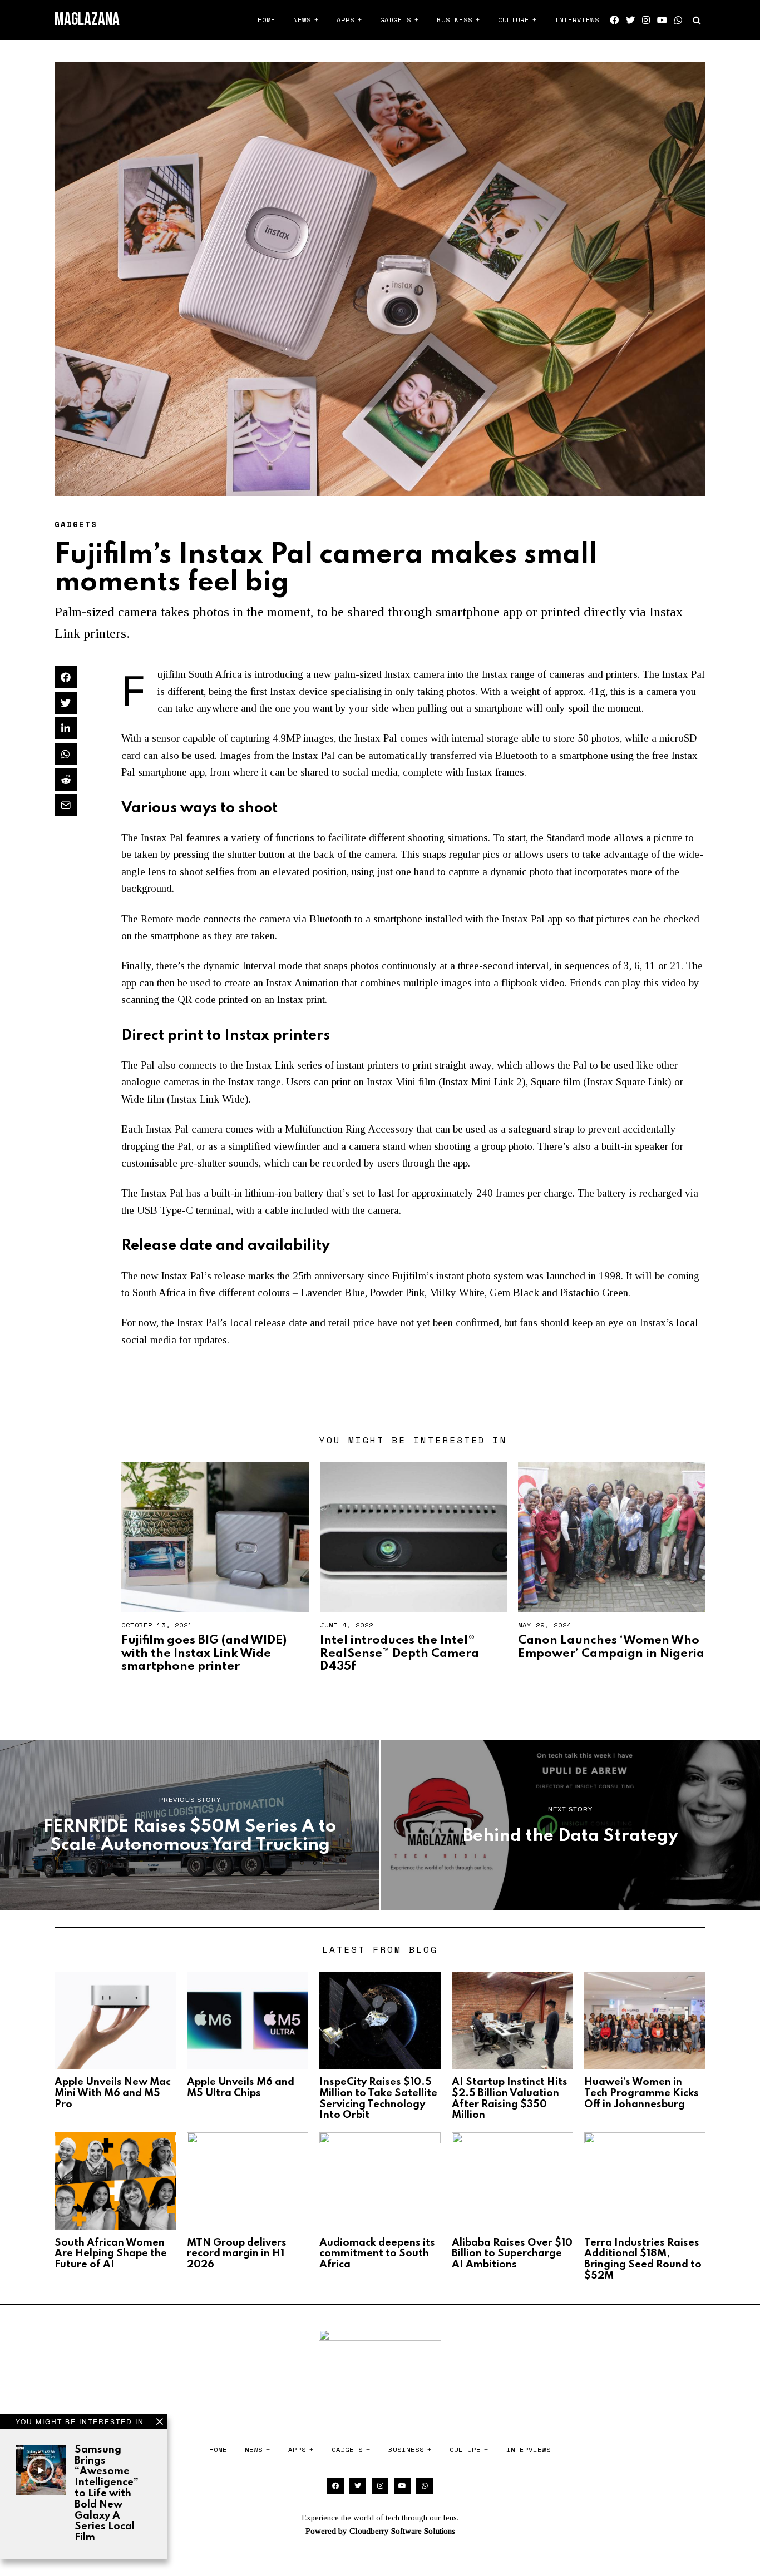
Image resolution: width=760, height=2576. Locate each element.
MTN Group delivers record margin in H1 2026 (237, 2254)
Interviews (577, 20)
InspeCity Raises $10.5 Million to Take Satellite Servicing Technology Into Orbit (378, 2099)
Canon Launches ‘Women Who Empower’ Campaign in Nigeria (611, 1647)
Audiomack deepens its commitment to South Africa (377, 2254)
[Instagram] (646, 20)
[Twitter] (630, 20)
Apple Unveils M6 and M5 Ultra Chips (241, 2088)
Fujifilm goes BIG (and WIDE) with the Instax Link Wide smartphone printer (204, 1653)
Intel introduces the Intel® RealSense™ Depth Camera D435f (399, 1653)
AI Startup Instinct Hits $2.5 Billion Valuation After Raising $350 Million (510, 2099)
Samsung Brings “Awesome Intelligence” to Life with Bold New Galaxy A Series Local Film (107, 2494)
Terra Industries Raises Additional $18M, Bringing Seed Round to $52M (643, 2259)
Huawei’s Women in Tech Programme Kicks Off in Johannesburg (641, 2093)
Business (455, 20)
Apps (346, 20)
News (302, 20)
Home (267, 20)
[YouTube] (662, 20)
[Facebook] (614, 20)
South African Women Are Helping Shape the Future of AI (111, 2254)
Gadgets (396, 20)
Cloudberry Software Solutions (402, 2531)
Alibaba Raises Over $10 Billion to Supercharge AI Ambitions (512, 2254)
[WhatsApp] (678, 20)
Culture (514, 20)
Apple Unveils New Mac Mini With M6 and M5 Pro (113, 2093)
